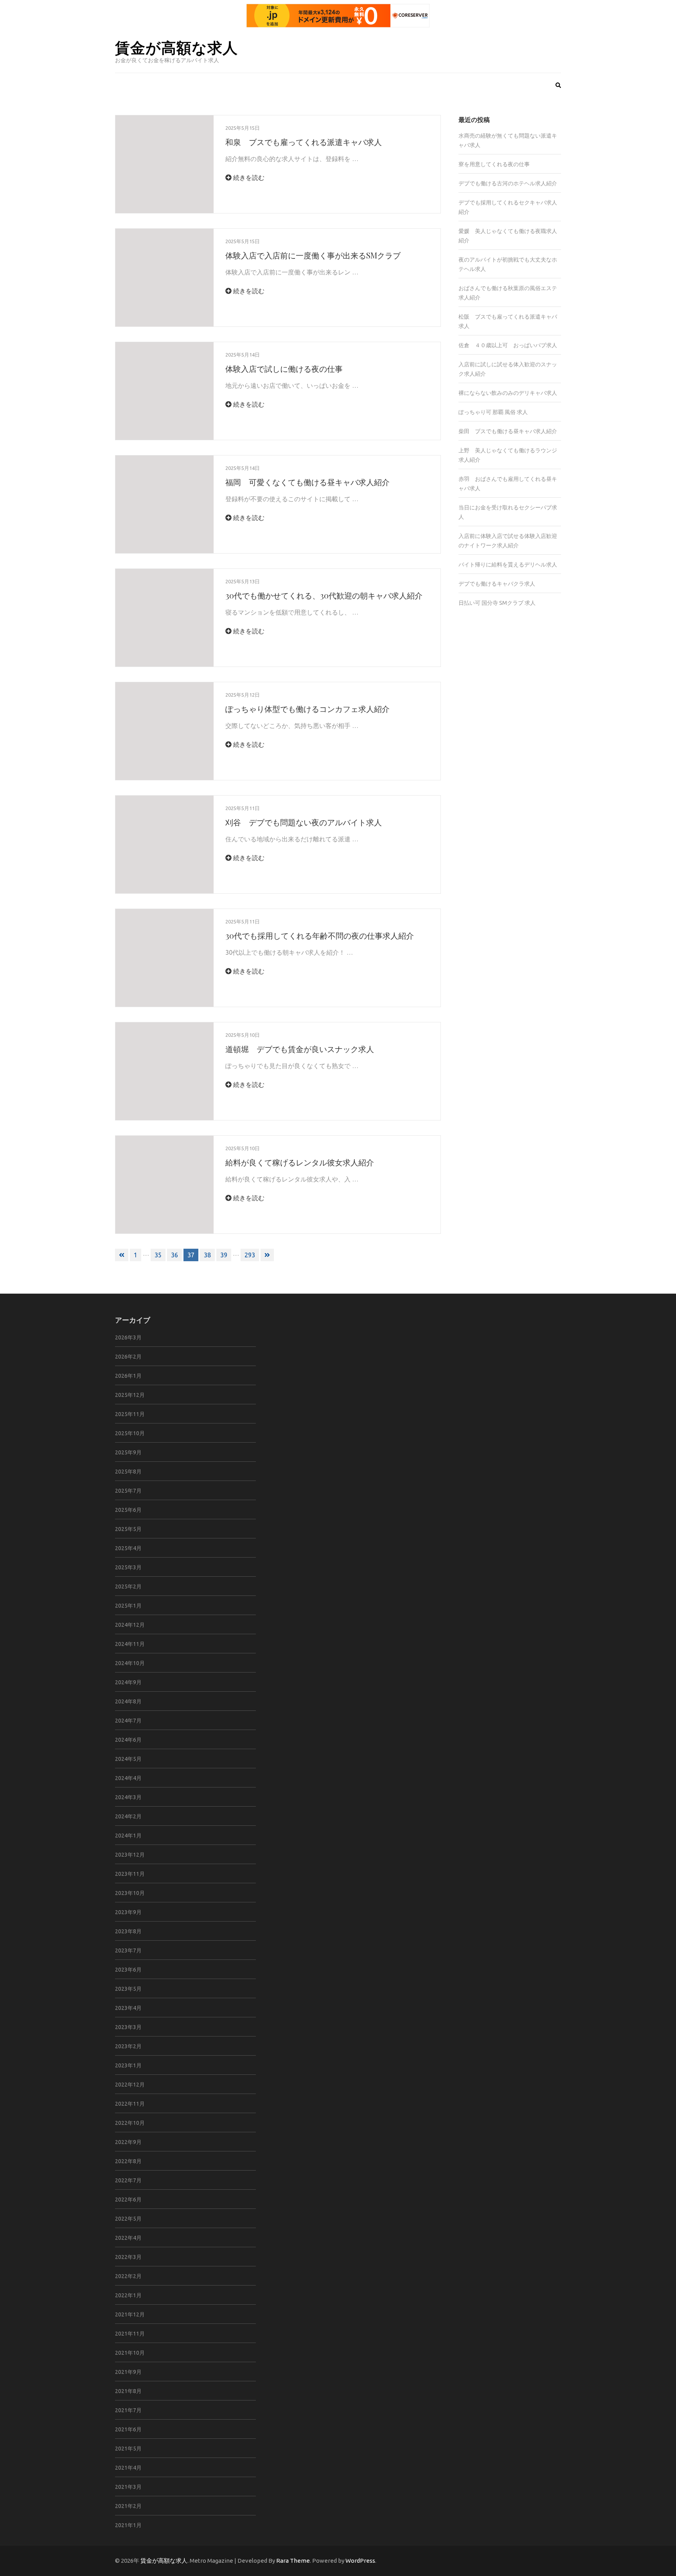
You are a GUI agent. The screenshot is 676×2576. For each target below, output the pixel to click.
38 (207, 1255)
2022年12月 (130, 2085)
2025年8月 (128, 1472)
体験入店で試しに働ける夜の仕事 (284, 368)
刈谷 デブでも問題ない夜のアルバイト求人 (304, 822)
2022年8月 (128, 2161)
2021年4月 (128, 2468)
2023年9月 (128, 1912)
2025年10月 (130, 1433)
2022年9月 (128, 2142)
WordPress (360, 2561)
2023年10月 (130, 1893)
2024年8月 (128, 1701)
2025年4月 (128, 1548)
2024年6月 (128, 1740)
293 (250, 1255)
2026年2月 (128, 1357)
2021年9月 (128, 2372)
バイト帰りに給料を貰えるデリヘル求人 (508, 565)
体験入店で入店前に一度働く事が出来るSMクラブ (313, 255)
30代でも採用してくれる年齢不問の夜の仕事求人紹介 (320, 935)
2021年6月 (128, 2429)
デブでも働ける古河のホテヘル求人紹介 (508, 183)
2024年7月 (128, 1721)
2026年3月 (128, 1337)
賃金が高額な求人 (176, 47)
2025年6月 (128, 1510)
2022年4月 (128, 2238)
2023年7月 (128, 1950)
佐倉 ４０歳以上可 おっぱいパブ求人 (508, 345)
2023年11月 (130, 1874)
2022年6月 (128, 2200)
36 (174, 1255)
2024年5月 (128, 1759)
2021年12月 (130, 2314)
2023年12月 (130, 1855)
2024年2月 (128, 1816)
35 (158, 1255)
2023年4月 (128, 2008)
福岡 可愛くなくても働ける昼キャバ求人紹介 (307, 482)
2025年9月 (128, 1452)
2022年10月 (130, 2123)
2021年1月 (128, 2525)
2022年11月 (130, 2104)
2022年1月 (128, 2295)
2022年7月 (128, 2180)
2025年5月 (128, 1529)
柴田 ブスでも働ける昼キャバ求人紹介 (508, 431)
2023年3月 (128, 2027)
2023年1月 (128, 2065)
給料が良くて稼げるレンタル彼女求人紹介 (300, 1162)
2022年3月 (128, 2257)
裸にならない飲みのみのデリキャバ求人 (508, 393)
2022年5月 (128, 2219)
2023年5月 (128, 1989)
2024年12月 (130, 1625)
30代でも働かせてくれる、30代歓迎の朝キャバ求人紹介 (324, 595)
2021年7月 (128, 2410)
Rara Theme (293, 2561)
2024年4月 (128, 1778)
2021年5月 (128, 2449)
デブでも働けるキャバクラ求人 (497, 584)
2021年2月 (128, 2506)
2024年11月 (130, 1644)
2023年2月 (128, 2046)
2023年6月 (128, 1970)
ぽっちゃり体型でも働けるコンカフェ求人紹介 (307, 709)
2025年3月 (128, 1567)
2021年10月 (130, 2353)
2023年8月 (128, 1931)
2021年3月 (128, 2487)
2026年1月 (128, 1376)
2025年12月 (130, 1395)
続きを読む (248, 177)
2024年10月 (130, 1663)
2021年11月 (130, 2334)
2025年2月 (128, 1586)
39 (224, 1255)
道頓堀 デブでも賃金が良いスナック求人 (300, 1049)
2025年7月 (128, 1491)
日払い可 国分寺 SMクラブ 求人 (497, 603)
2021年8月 (128, 2391)
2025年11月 (130, 1414)
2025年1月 (128, 1606)
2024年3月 (128, 1797)
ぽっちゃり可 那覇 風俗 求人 (493, 412)
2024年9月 (128, 1682)
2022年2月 (128, 2276)
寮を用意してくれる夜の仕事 (494, 164)
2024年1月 (128, 1836)
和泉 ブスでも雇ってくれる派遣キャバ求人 (304, 142)
